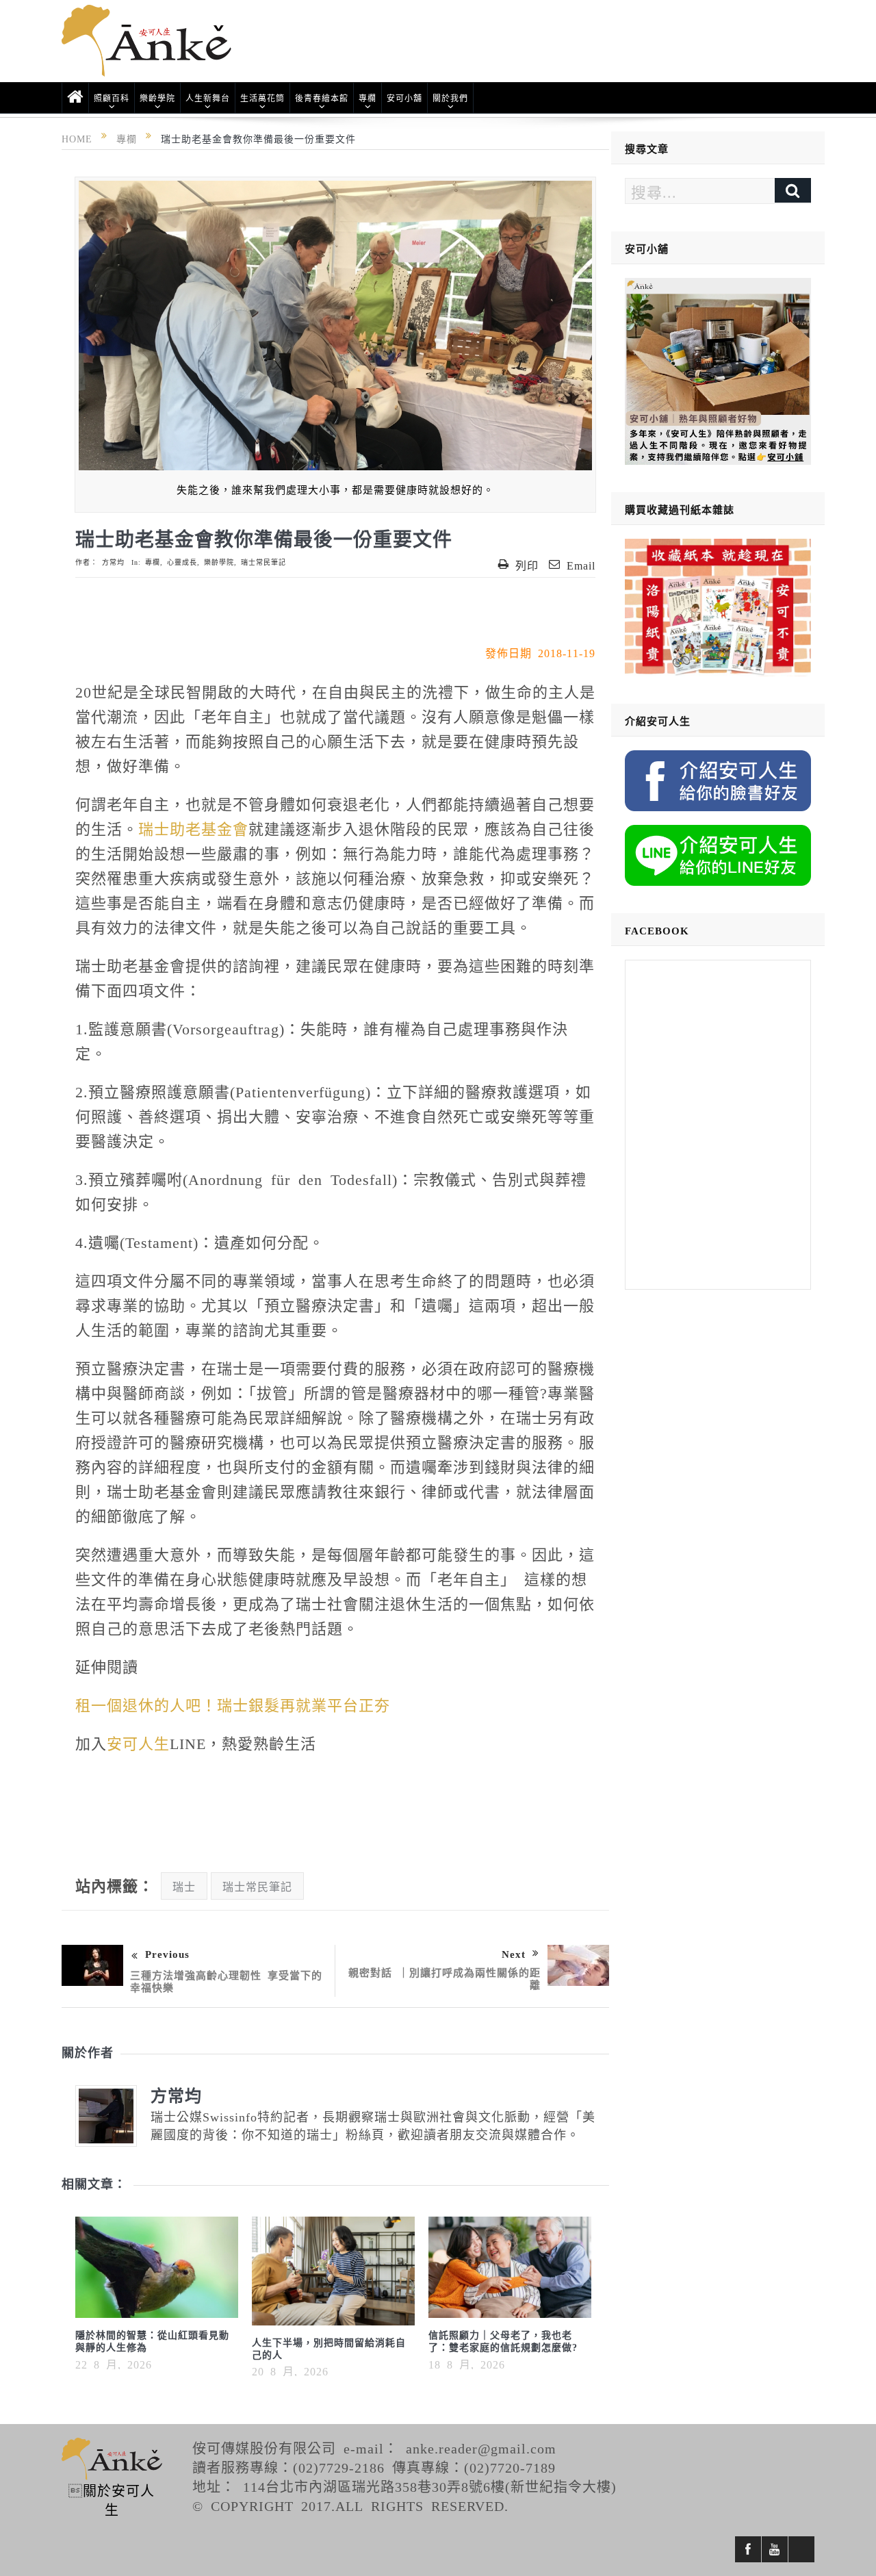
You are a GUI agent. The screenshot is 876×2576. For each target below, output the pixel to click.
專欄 (368, 98)
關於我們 (450, 98)
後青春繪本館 (322, 98)
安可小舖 (404, 98)
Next (514, 1953)
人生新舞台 (208, 98)
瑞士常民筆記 (263, 562)
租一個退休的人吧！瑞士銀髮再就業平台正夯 (233, 1704)
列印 (527, 565)
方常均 (113, 562)
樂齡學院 (157, 98)
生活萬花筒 (262, 98)
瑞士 (184, 1886)
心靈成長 (182, 562)
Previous (167, 1953)
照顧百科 (112, 98)
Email (581, 565)
